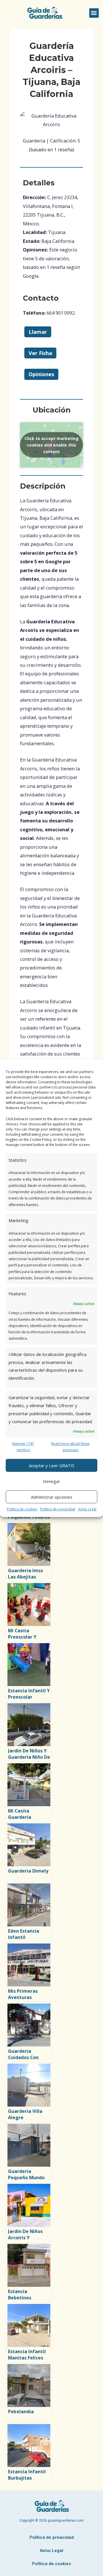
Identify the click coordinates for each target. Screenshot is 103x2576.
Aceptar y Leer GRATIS (52, 1466)
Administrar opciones (52, 1497)
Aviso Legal (87, 1509)
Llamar (38, 332)
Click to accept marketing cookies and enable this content (52, 445)
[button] (94, 13)
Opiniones (41, 374)
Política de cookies (22, 1509)
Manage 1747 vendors (23, 1447)
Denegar (51, 1481)
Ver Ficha (40, 353)
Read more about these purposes (70, 1447)
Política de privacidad (58, 1509)
